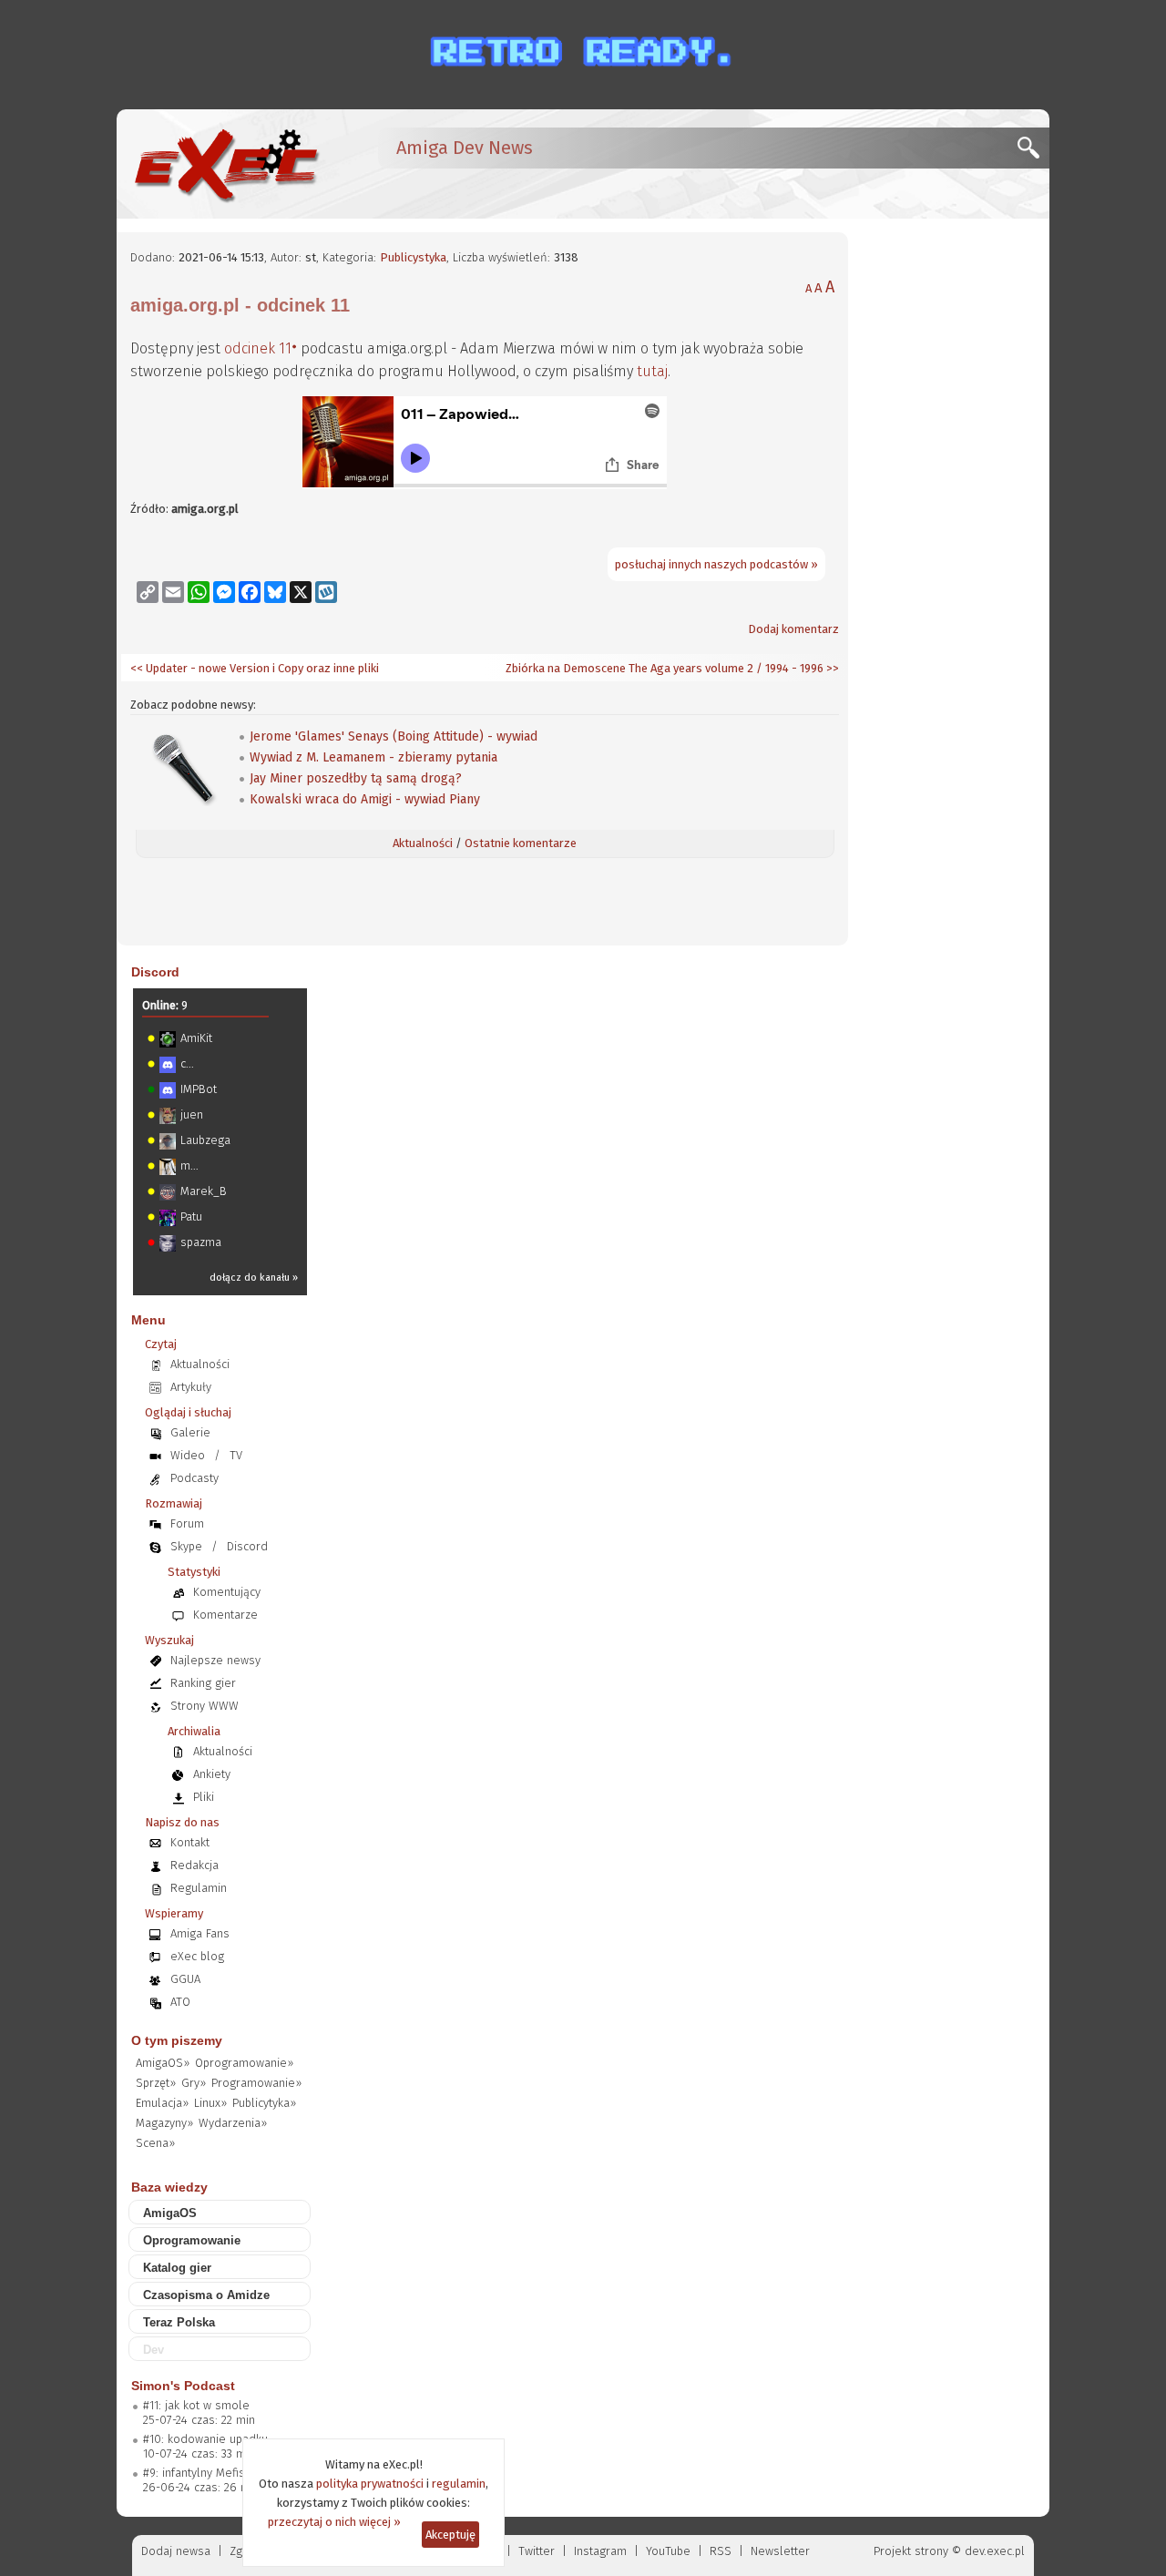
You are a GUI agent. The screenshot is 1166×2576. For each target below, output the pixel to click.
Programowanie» (256, 2083)
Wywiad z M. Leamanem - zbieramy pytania (373, 757)
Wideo (188, 1455)
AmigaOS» (163, 2063)
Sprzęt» (156, 2083)
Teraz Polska (179, 2322)
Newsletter (780, 2551)
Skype (186, 1546)
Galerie (190, 1432)
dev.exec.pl (995, 2551)
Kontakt (190, 1842)
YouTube (668, 2551)
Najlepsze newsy (215, 1660)
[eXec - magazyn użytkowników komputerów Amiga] (226, 164)
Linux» (210, 2103)
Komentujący (227, 1592)
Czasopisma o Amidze (206, 2295)
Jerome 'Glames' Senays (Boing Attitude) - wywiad (394, 736)
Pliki (204, 1797)
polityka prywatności (370, 2484)
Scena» (155, 2143)
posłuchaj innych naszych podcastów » (716, 564)
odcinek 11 (258, 348)
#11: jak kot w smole (196, 2405)
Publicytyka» (264, 2103)
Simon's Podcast (183, 2386)
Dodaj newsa (176, 2551)
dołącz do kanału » (254, 1278)
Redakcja (194, 1865)
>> (831, 668)
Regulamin (199, 1888)
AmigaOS (170, 2213)
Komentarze (225, 1615)
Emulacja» (162, 2103)
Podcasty (194, 1478)
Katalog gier (177, 2268)
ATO (180, 2002)
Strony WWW (205, 1706)
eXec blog (197, 1956)
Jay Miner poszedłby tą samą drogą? (356, 778)
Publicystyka (413, 257)
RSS (721, 2551)
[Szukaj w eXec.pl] (1033, 153)
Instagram (600, 2551)
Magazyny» (164, 2123)
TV (236, 1455)
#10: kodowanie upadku (205, 2439)
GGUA (185, 1979)
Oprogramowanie (192, 2240)
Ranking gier (203, 1683)
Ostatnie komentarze (521, 843)
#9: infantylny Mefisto (199, 2473)
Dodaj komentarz (793, 629)
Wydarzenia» (233, 2123)
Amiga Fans (200, 1933)
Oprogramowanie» (244, 2063)
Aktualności (423, 843)
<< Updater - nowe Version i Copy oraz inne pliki (255, 668)
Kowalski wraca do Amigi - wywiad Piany (365, 799)
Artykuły (191, 1387)
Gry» (194, 2083)
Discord (155, 972)
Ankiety (212, 1774)
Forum (187, 1523)
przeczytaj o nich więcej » (334, 2522)
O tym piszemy (177, 2040)
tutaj (652, 371)
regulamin (459, 2484)
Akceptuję (450, 2535)
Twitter (537, 2551)
